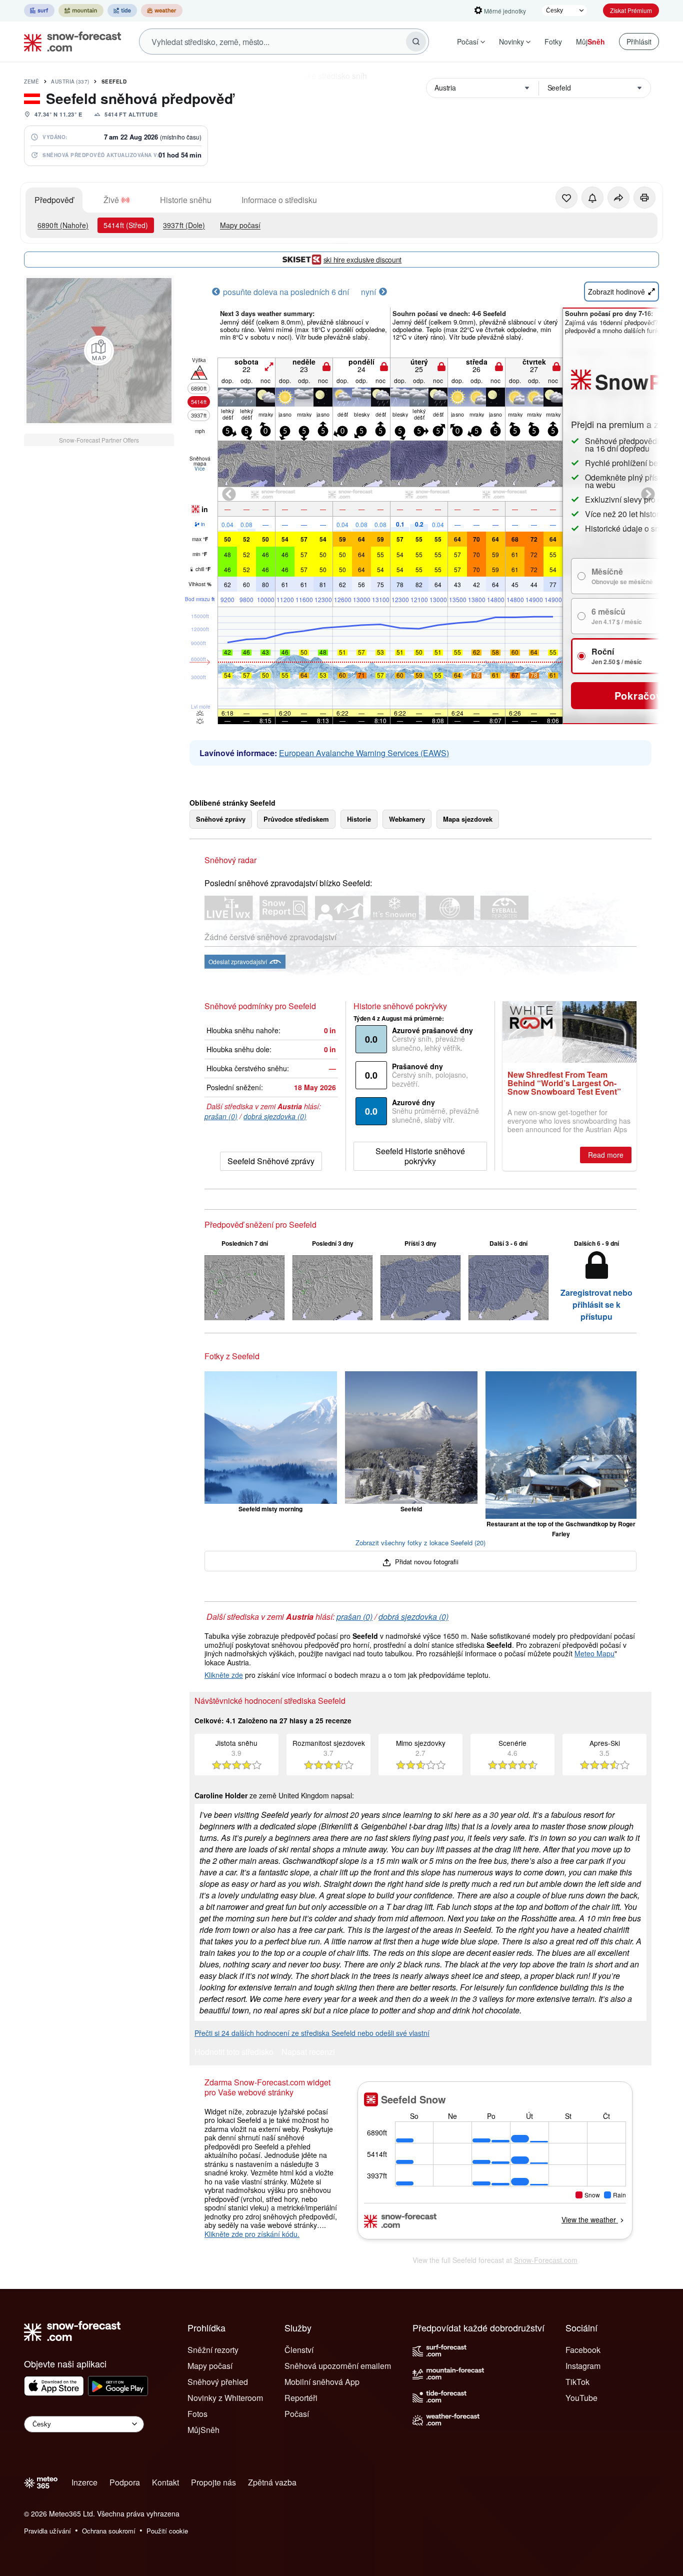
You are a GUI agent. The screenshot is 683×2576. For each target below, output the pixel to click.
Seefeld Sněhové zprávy (271, 1161)
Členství (299, 2350)
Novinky (511, 42)
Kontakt (165, 2482)
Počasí (468, 42)
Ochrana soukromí (109, 2531)
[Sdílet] (618, 198)
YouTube (581, 2398)
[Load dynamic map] (99, 351)
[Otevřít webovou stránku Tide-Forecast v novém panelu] (122, 11)
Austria (70, 82)
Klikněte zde (224, 1675)
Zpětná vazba (272, 2482)
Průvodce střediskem (296, 819)
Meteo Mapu (594, 1653)
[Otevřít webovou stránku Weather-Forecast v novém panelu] (162, 11)
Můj (590, 42)
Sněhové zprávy (221, 819)
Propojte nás (213, 2482)
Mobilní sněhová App (322, 2382)
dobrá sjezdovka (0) (275, 1116)
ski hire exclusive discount (362, 260)
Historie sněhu (186, 200)
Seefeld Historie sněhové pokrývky (420, 1156)
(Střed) (126, 225)
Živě (111, 200)
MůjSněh (203, 2430)
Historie (359, 819)
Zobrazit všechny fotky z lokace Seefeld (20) (420, 1543)
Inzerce (84, 2482)
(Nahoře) (63, 225)
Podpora (125, 2482)
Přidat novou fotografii (426, 1562)
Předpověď (54, 200)
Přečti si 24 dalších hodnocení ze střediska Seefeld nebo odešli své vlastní (312, 2033)
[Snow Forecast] (69, 42)
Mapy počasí (240, 225)
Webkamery (407, 819)
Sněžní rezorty (213, 2350)
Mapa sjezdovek (468, 819)
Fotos (197, 2414)
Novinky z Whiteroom (225, 2398)
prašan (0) (221, 1116)
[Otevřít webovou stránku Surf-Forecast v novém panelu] (39, 11)
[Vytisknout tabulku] (644, 198)
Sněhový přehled (218, 2382)
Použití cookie (167, 2531)
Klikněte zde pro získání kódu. (252, 2234)
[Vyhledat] (416, 42)
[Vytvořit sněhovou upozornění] (592, 198)
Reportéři (301, 2398)
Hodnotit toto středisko (234, 2053)
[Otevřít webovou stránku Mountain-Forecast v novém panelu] (81, 11)
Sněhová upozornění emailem (338, 2366)
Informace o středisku (279, 200)
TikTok (577, 2382)
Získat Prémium (631, 10)
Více (200, 469)
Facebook (583, 2350)
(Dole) (184, 225)
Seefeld (114, 82)
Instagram (583, 2366)
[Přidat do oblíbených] (566, 198)
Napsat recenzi (308, 2053)
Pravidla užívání (47, 2531)
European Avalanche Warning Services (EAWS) (364, 753)
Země (31, 82)
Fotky (553, 42)
